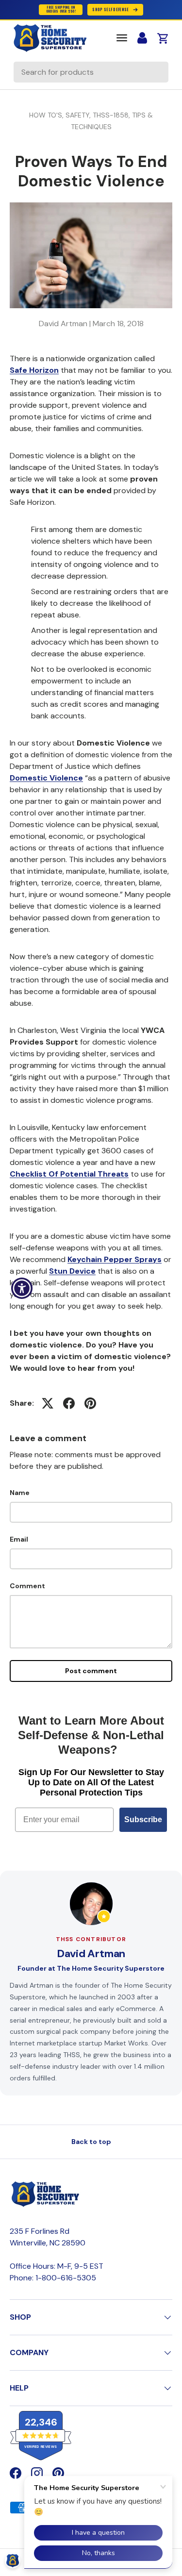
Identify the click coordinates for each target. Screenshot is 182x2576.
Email (19, 1539)
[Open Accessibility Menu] (22, 1288)
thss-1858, (112, 115)
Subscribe (143, 1820)
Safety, (79, 115)
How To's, (47, 115)
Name (20, 1493)
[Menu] (122, 38)
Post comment (91, 1671)
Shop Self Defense (110, 9)
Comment (27, 1586)
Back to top (91, 2142)
